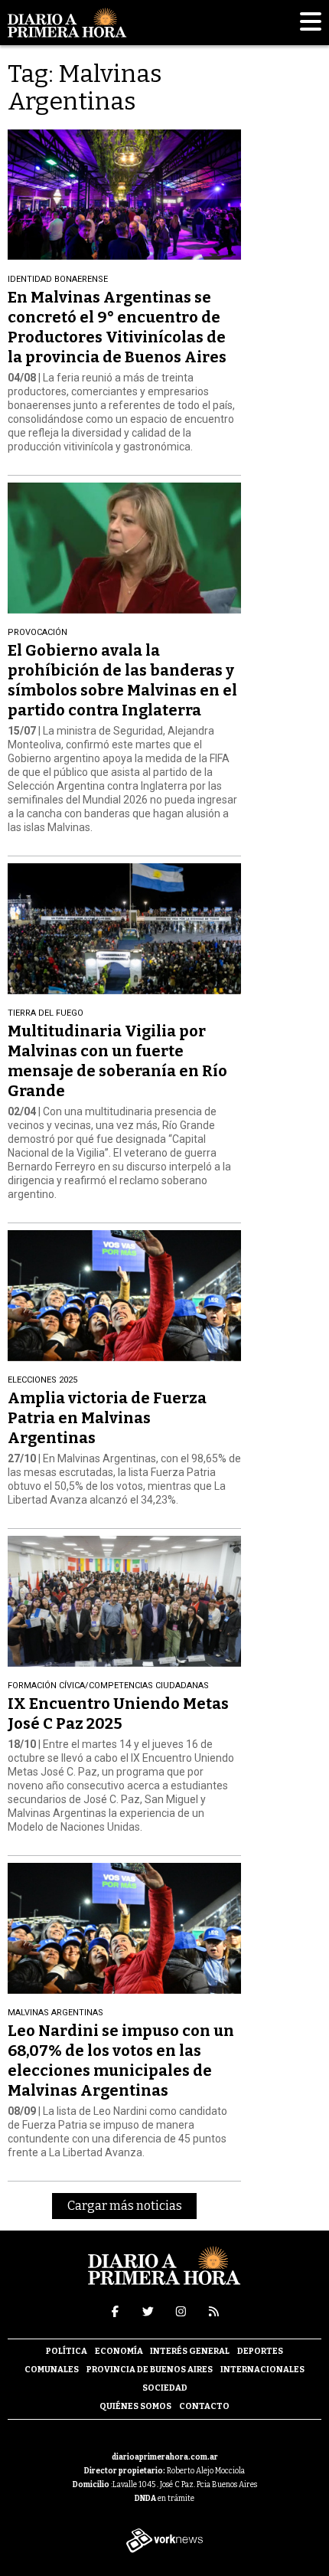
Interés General (190, 2351)
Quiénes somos (135, 2406)
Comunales (52, 2370)
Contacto (204, 2406)
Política (67, 2351)
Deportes (260, 2351)
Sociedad (165, 2388)
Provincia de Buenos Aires (150, 2370)
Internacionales (262, 2370)
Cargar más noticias (125, 2206)
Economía (119, 2351)
